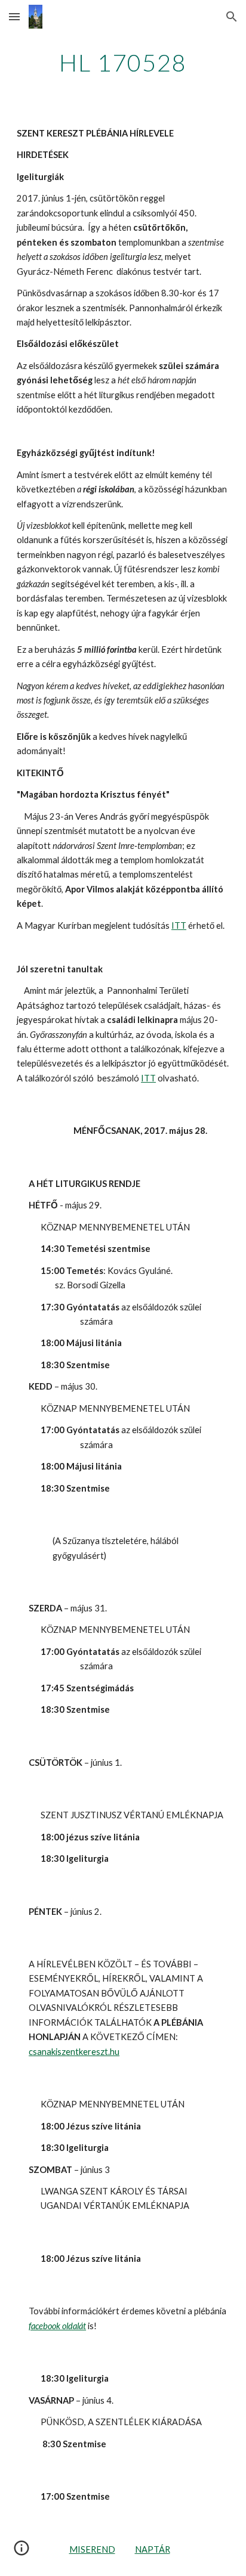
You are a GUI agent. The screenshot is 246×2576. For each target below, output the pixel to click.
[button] (14, 16)
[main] (123, 63)
